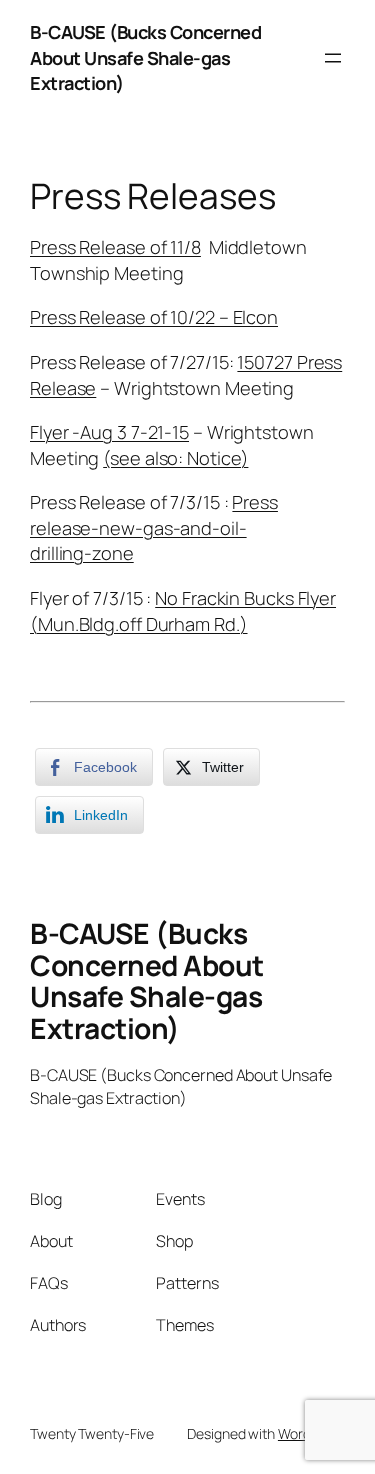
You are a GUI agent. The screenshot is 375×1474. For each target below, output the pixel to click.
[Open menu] (333, 58)
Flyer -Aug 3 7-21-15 (109, 432)
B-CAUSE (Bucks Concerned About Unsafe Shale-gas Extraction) (145, 57)
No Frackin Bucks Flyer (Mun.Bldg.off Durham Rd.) (183, 611)
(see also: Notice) (175, 458)
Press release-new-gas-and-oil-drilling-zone (154, 527)
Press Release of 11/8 (115, 247)
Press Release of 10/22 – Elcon (154, 317)
